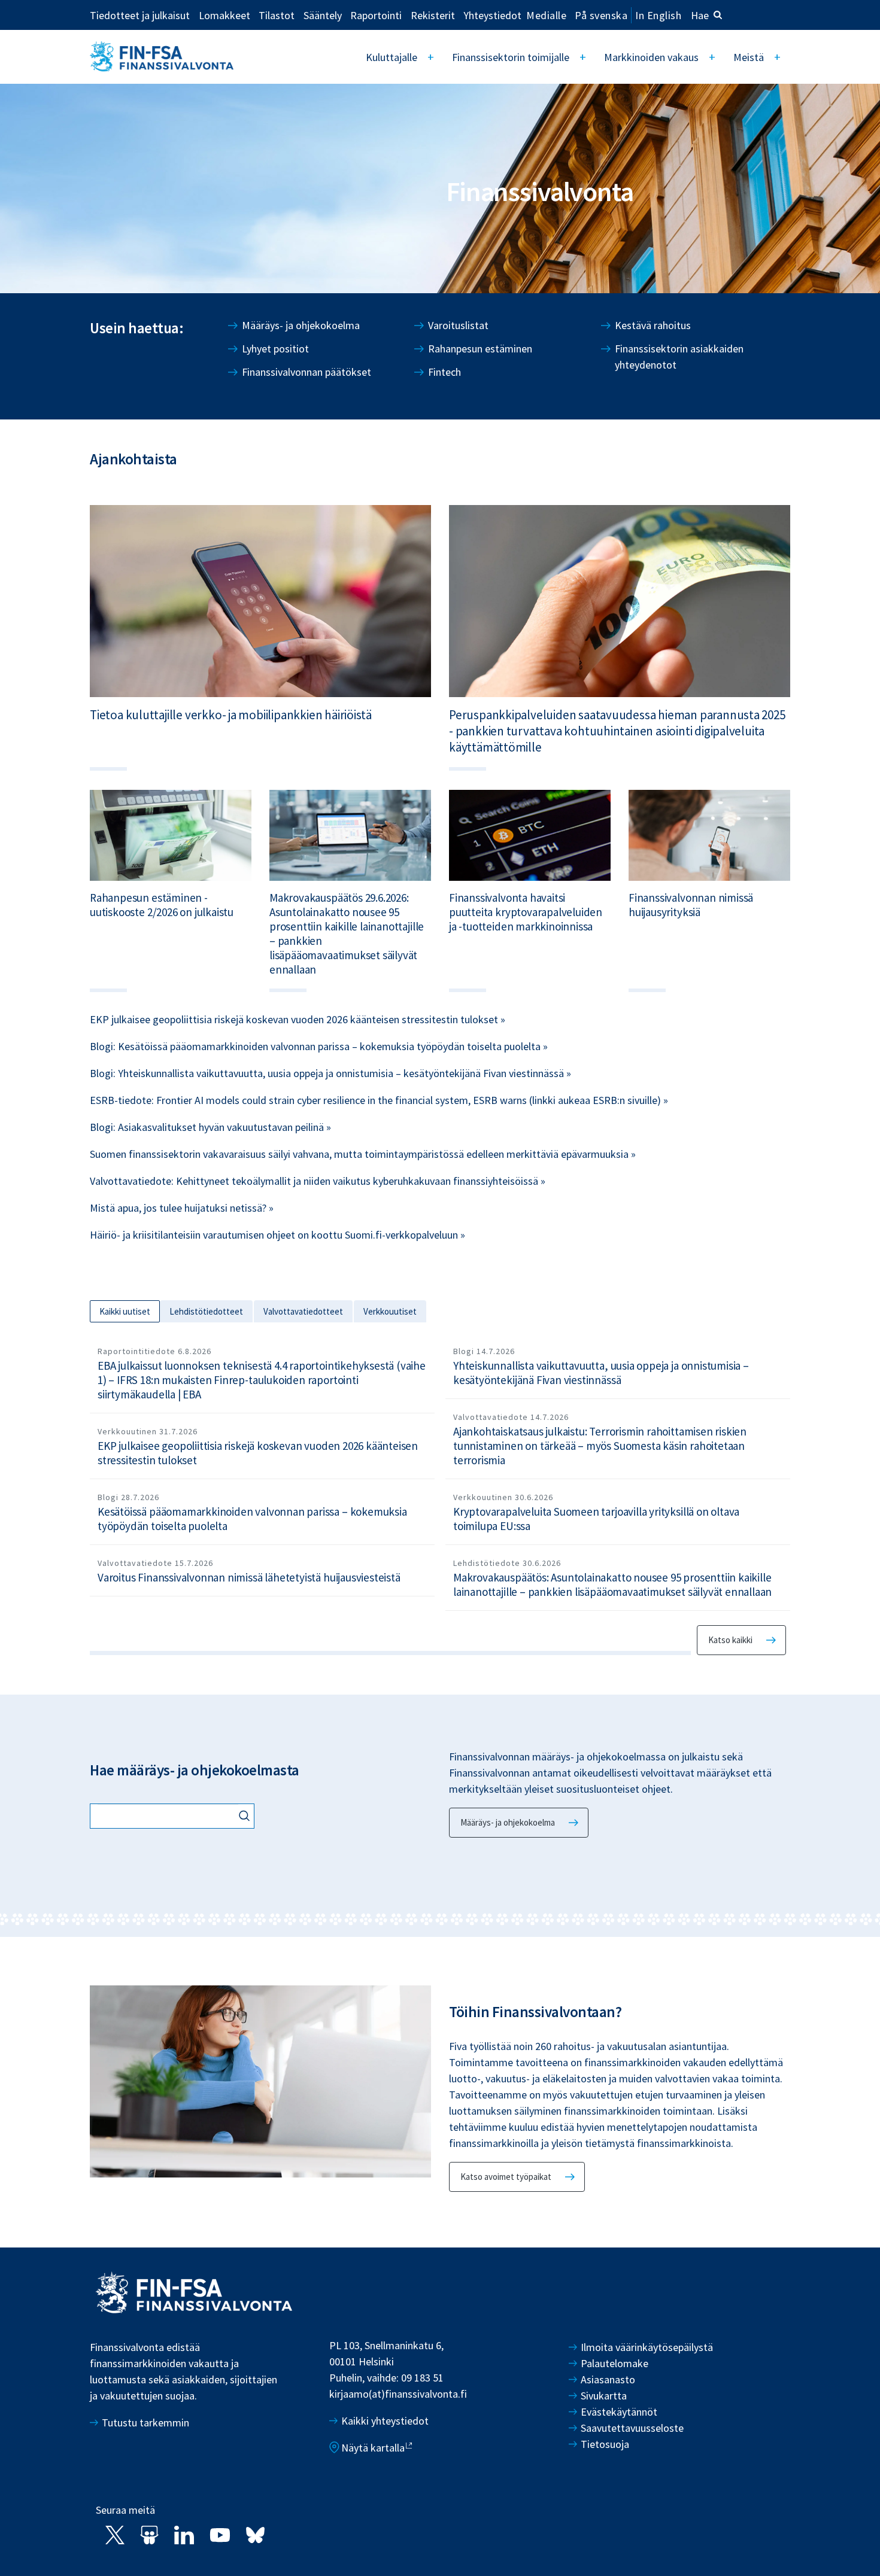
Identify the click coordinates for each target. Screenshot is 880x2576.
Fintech (444, 372)
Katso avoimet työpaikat (506, 2177)
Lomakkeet (224, 15)
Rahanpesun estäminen (480, 349)
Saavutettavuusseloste (632, 2428)
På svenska (601, 15)
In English (658, 15)
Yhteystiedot (492, 15)
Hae (700, 15)
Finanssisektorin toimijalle (511, 57)
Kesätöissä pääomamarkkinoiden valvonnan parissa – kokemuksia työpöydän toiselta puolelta (252, 1519)
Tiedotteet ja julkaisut (140, 15)
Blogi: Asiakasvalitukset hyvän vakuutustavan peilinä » (210, 1127)
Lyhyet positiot (275, 349)
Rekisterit (433, 15)
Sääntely (323, 15)
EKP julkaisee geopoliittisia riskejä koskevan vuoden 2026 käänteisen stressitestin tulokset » (298, 1019)
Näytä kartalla (373, 2448)
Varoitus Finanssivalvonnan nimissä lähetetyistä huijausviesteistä (249, 1577)
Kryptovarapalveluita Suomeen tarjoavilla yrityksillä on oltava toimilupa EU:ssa (596, 1519)
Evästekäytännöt (619, 2412)
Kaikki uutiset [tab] (125, 1311)
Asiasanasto (608, 2379)
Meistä (749, 57)
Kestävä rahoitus (653, 325)
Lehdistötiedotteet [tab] (206, 1311)
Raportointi (376, 15)
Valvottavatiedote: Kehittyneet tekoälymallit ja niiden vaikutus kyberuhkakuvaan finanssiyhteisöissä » (318, 1181)
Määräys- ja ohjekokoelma (301, 325)
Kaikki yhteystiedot (385, 2421)
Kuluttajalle (392, 57)
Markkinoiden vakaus (651, 57)
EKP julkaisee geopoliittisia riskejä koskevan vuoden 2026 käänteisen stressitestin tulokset (258, 1453)
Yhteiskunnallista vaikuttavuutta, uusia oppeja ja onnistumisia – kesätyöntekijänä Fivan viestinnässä (601, 1373)
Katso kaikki (730, 1640)
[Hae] (246, 1817)
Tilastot (277, 15)
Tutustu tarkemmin (145, 2423)
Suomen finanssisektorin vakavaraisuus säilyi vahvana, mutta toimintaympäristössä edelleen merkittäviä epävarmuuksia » (363, 1154)
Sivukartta (604, 2396)
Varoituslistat (458, 325)
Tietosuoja (605, 2444)
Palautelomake (615, 2363)
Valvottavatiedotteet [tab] (303, 1311)
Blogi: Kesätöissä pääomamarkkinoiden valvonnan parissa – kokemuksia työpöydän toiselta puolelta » (319, 1046)
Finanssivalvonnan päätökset (307, 372)
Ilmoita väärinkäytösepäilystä (647, 2347)
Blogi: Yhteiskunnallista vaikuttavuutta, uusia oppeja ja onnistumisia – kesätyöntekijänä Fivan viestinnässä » (330, 1073)
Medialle (546, 15)
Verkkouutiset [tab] (390, 1311)
